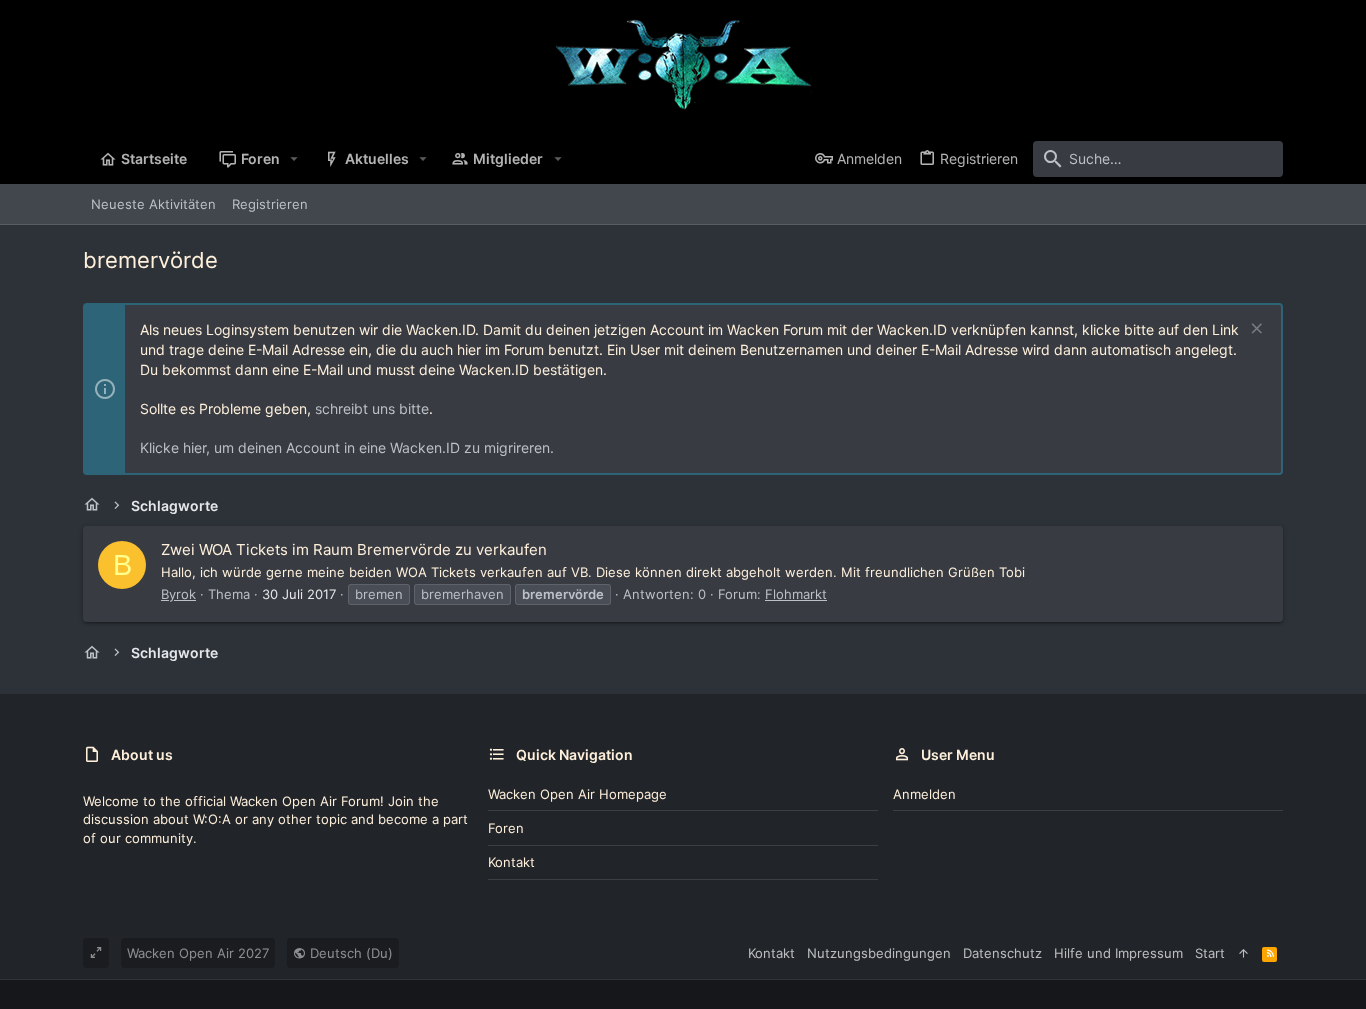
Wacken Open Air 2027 (198, 953)
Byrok (178, 594)
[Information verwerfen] (1254, 330)
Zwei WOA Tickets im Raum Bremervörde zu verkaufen (354, 549)
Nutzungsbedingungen (879, 953)
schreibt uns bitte (372, 408)
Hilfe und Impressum (1118, 953)
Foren (506, 828)
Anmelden (924, 794)
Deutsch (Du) (349, 953)
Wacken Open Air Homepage (577, 794)
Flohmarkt (796, 594)
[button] (294, 159)
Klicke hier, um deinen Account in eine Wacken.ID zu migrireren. (347, 447)
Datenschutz (1002, 953)
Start (1210, 953)
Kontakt (511, 862)
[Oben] (1243, 953)
